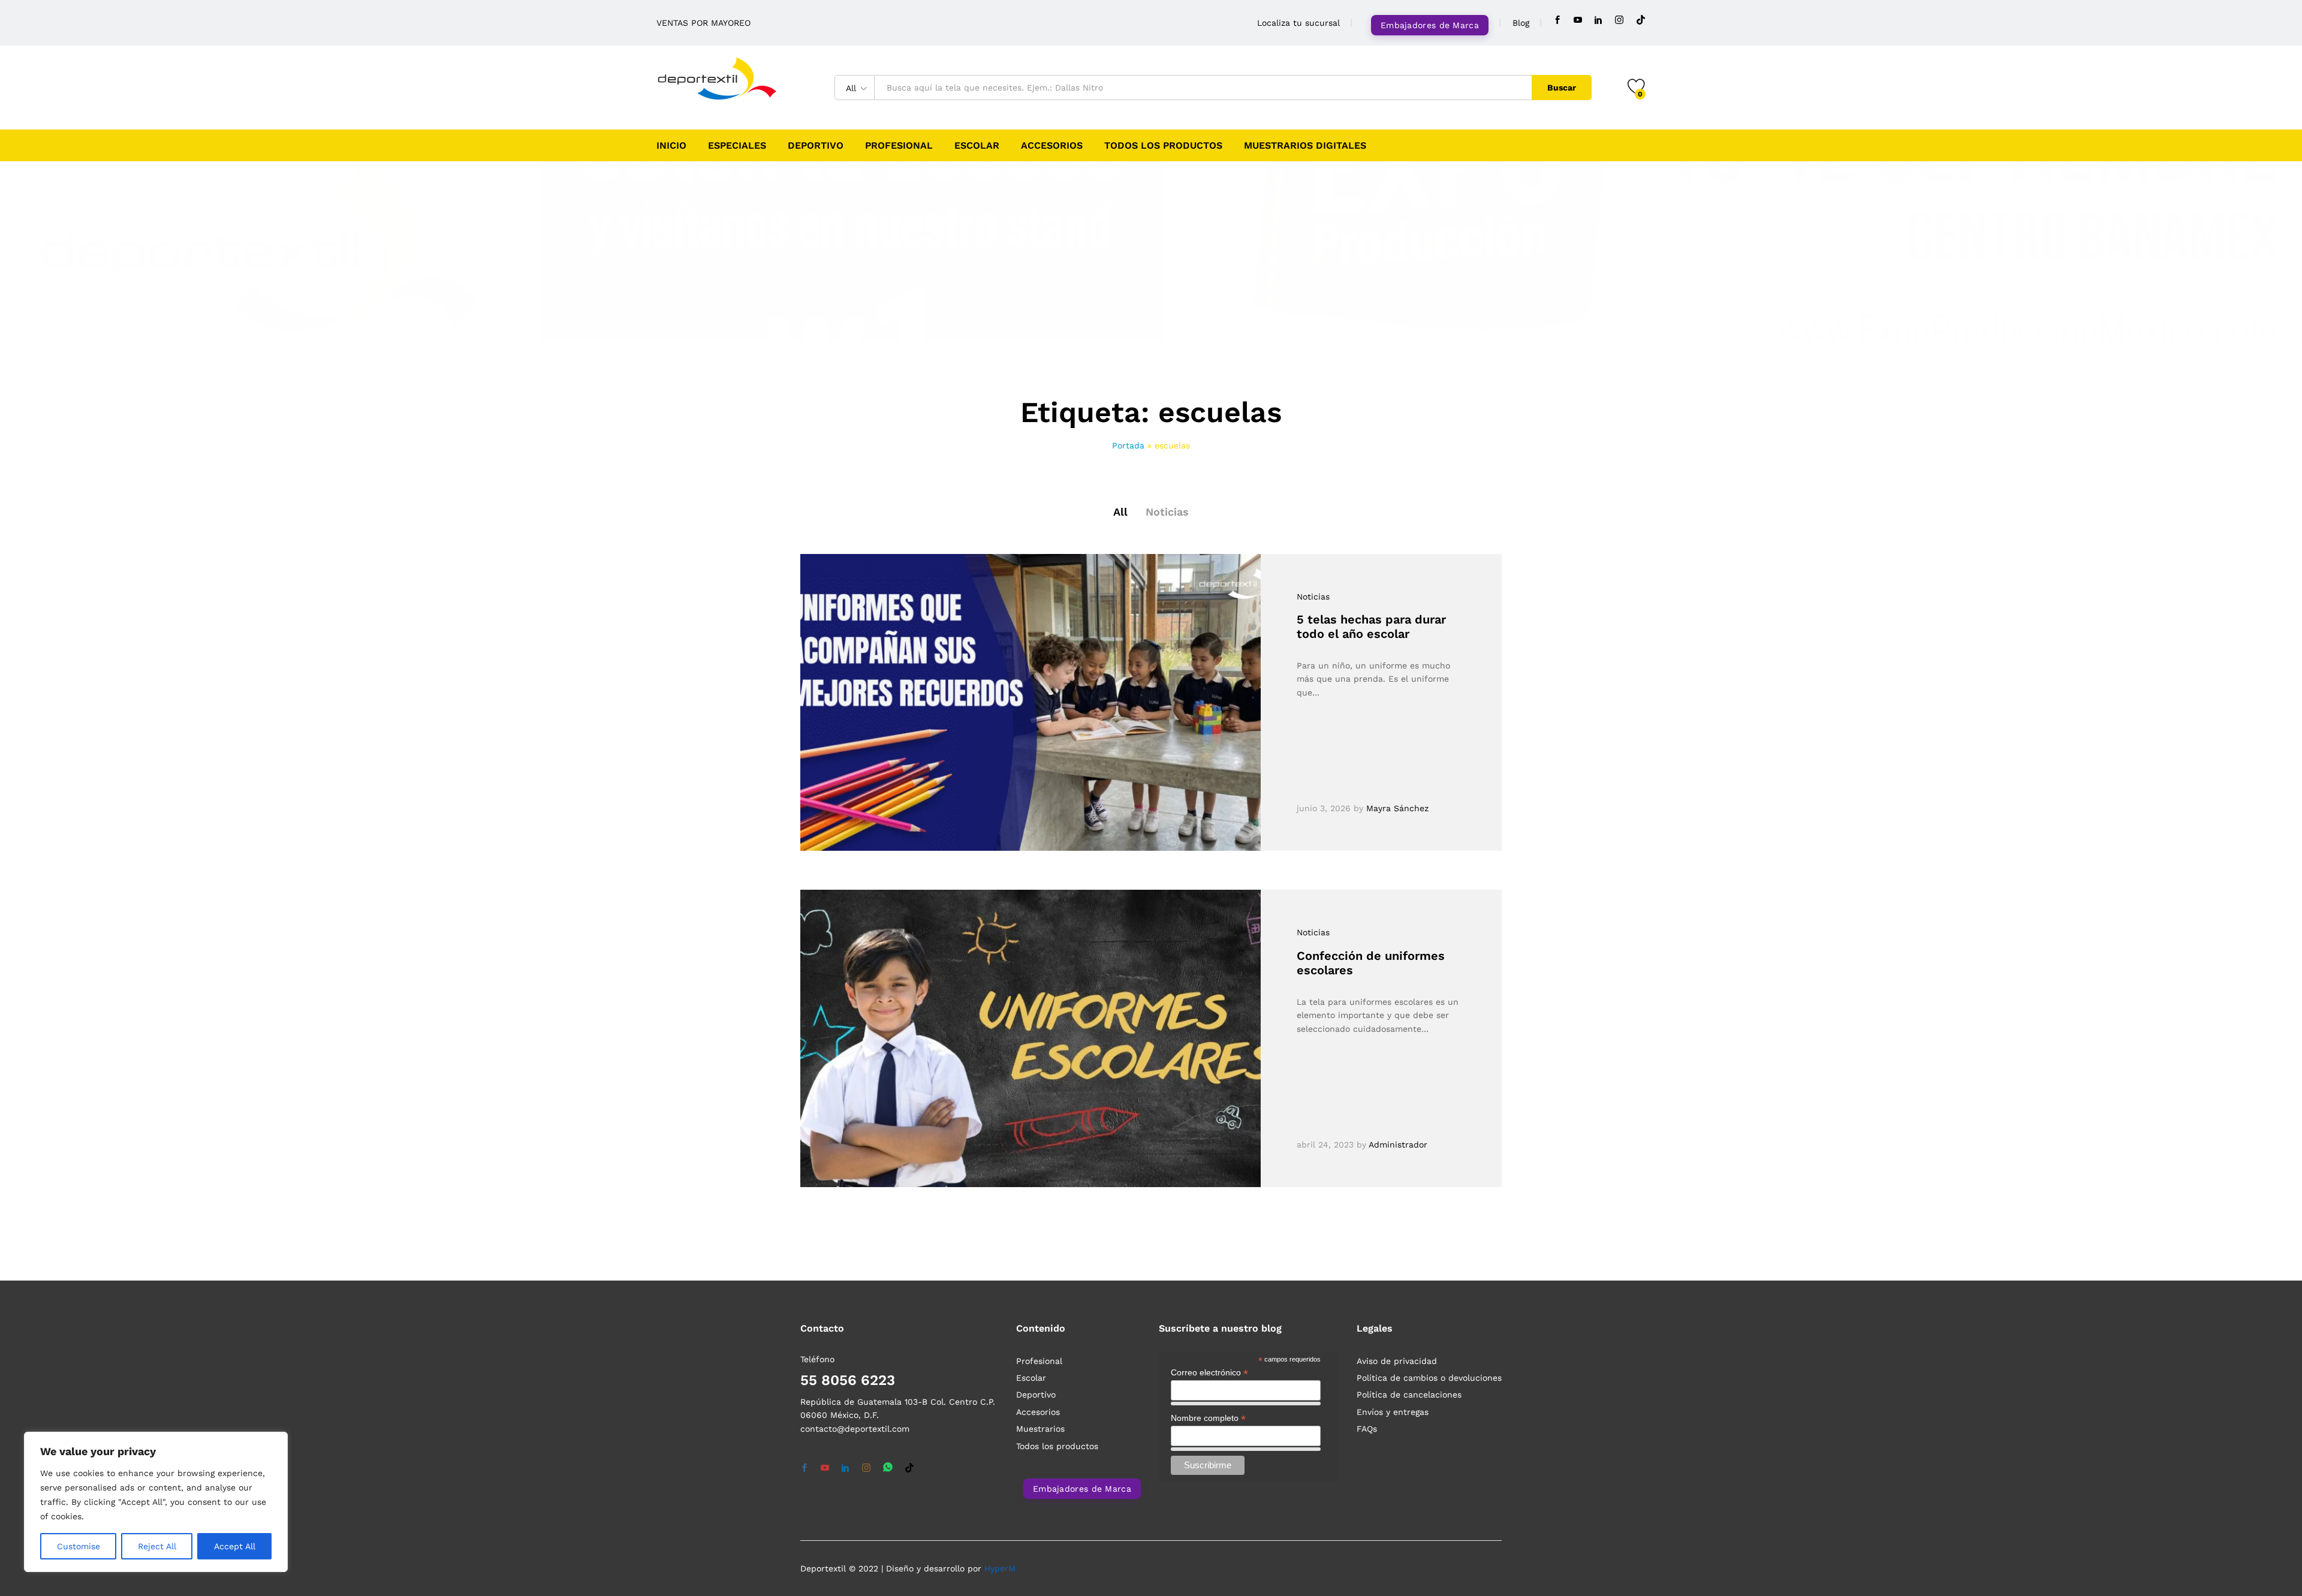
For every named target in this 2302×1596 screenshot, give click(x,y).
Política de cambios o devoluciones (1429, 1378)
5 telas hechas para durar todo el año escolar (1371, 627)
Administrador (1398, 1145)
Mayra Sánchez (1397, 808)
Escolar (977, 146)
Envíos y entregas (1393, 1412)
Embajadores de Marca (1430, 25)
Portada (1128, 445)
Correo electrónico (1209, 1373)
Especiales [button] (737, 146)
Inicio (671, 146)
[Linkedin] (1598, 20)
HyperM (1000, 1568)
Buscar (1562, 88)
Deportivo (816, 146)
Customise (79, 1546)
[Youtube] (1578, 20)
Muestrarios (1040, 1429)
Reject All (157, 1546)
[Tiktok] (1641, 20)
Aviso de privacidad (1397, 1361)
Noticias (1167, 512)
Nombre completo (1208, 1418)
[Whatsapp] (888, 1468)
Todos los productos (1163, 146)
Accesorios (1052, 146)
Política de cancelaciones (1409, 1395)
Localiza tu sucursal (1298, 23)
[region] (156, 1502)
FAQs (1367, 1429)
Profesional (899, 146)
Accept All (235, 1546)
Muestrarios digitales (1305, 146)
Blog (1521, 23)
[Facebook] (1557, 20)
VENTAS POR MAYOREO (703, 23)
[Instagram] (1619, 20)
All (1120, 512)
